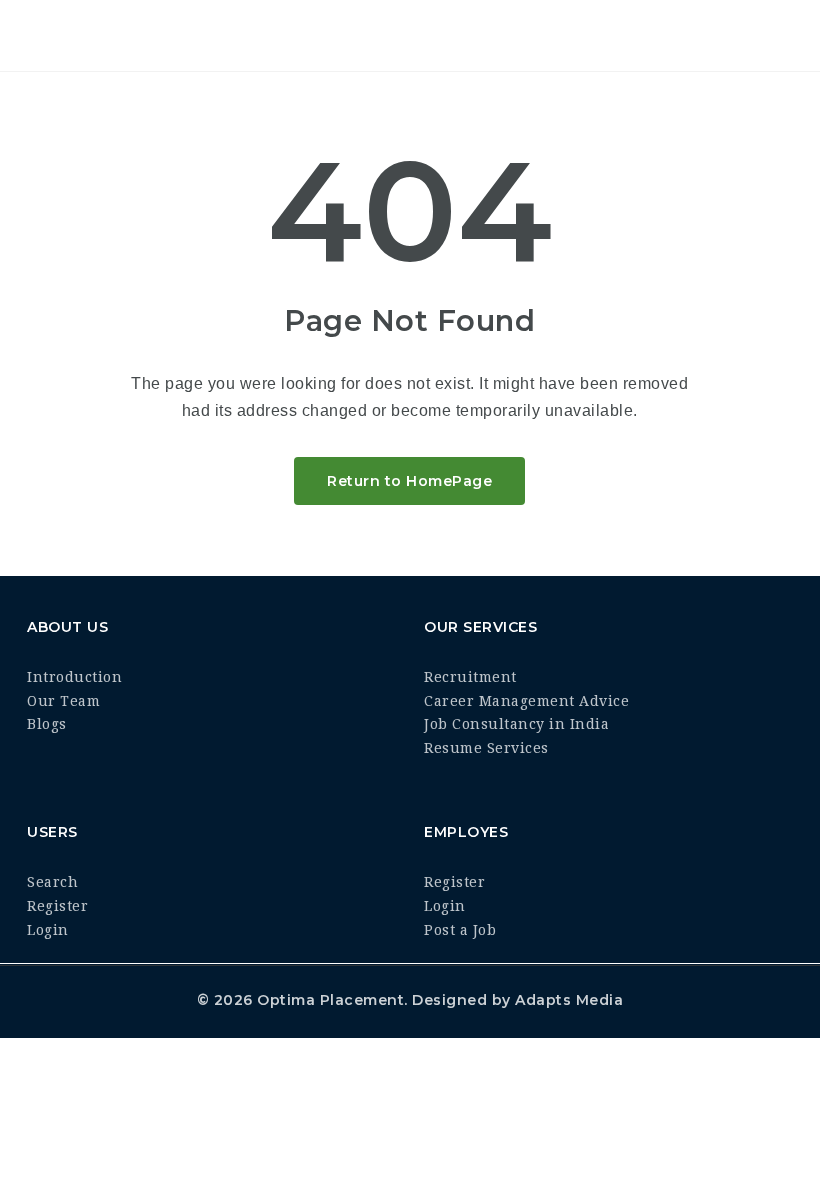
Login (48, 930)
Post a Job (460, 930)
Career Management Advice (526, 701)
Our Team (63, 701)
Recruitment (470, 677)
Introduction (74, 677)
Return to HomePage (409, 481)
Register (57, 906)
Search (52, 882)
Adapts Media (569, 1000)
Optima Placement (330, 1000)
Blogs (47, 724)
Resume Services (486, 748)
